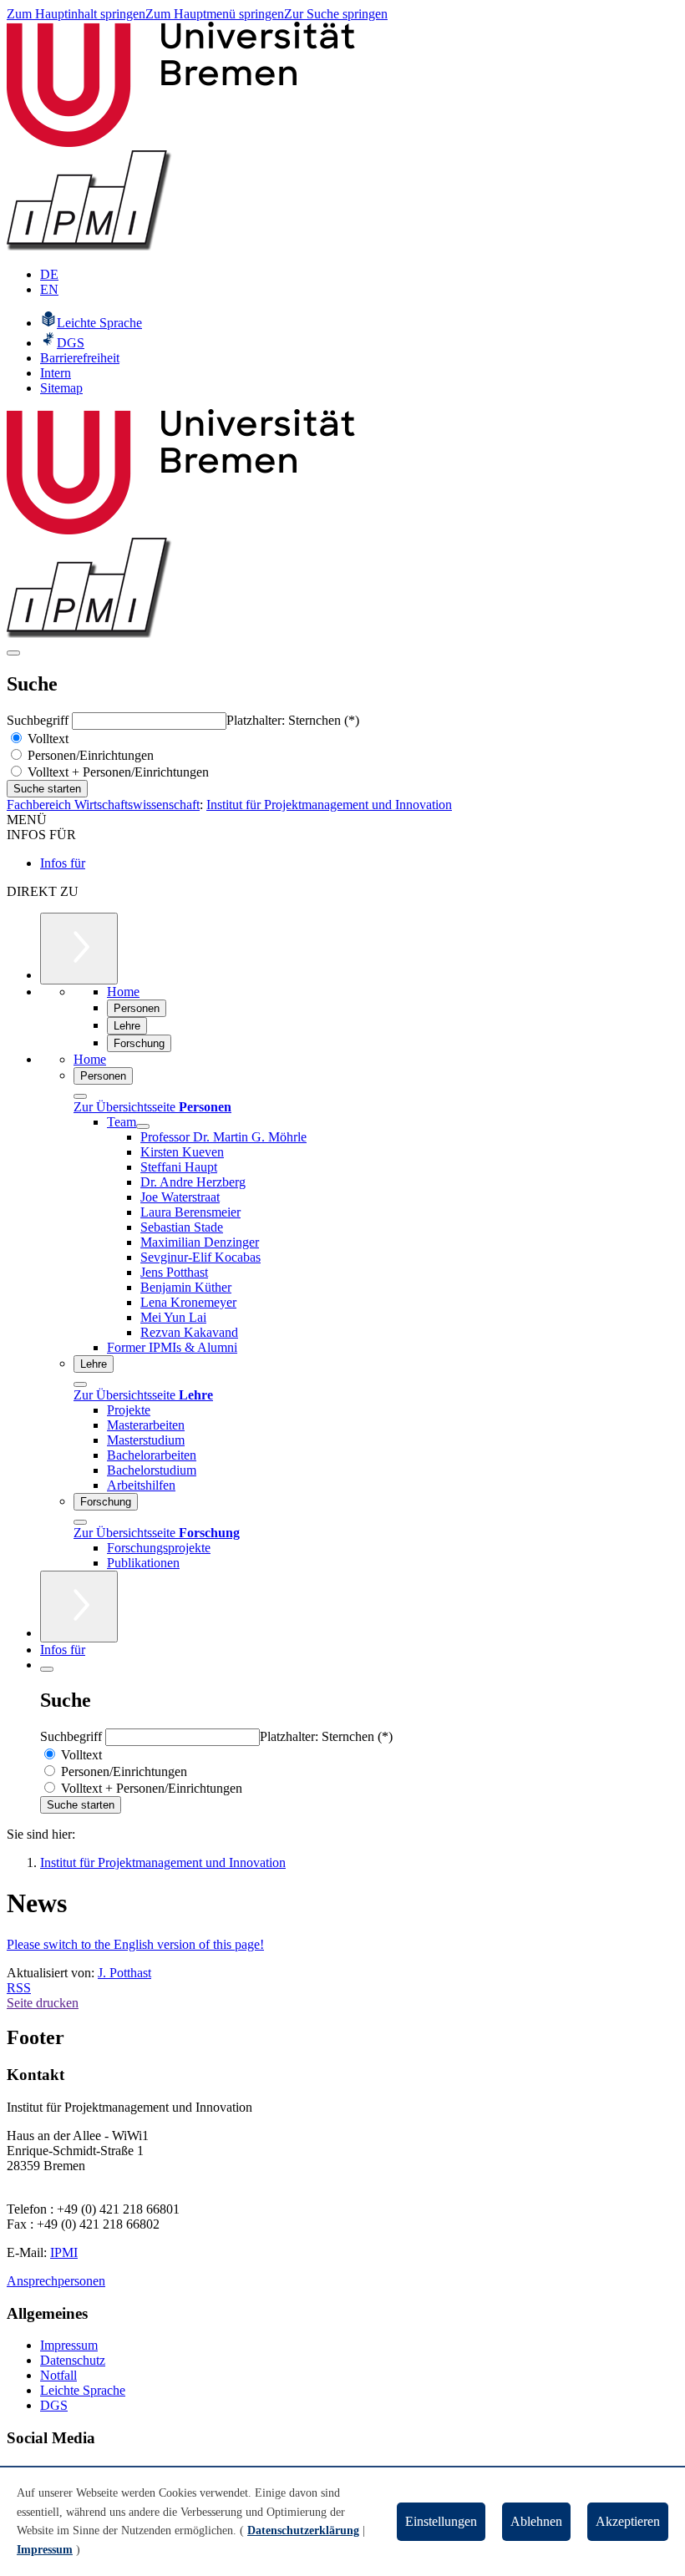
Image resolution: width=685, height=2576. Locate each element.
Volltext (46, 739)
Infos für (63, 863)
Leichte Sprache (83, 2390)
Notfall (58, 2375)
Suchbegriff (39, 720)
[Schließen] (80, 1096)
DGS (54, 2405)
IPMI (64, 2252)
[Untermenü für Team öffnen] (143, 1126)
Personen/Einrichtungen (89, 755)
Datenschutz (73, 2360)
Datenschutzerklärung (303, 2530)
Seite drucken (43, 2003)
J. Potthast (124, 1973)
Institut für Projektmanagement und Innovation (329, 805)
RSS (19, 1988)
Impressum (69, 2345)
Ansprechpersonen (56, 2281)
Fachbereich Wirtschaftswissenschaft (103, 805)
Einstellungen (441, 2521)
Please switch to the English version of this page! (135, 1944)
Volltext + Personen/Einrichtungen (117, 772)
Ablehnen (536, 2521)
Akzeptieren (628, 2521)
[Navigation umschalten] (13, 653)
